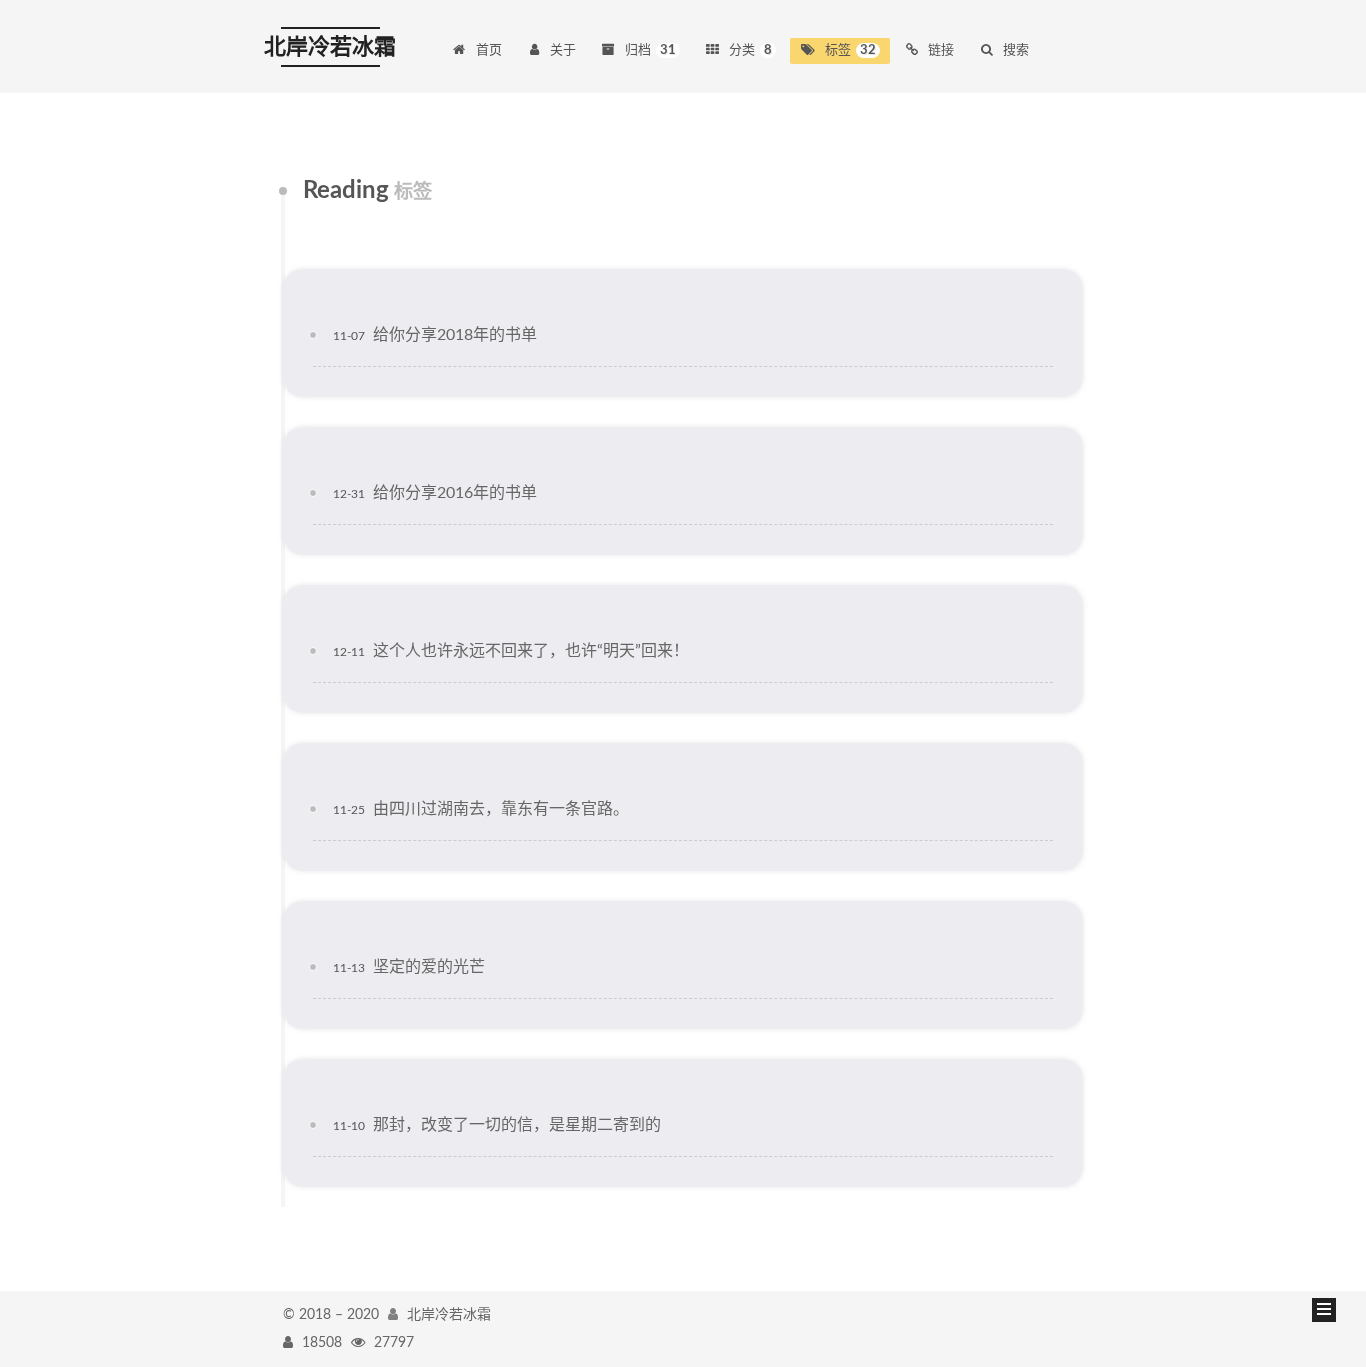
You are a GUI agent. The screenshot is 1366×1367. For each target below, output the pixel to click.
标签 (850, 50)
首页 (489, 50)
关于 (563, 50)
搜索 (1016, 50)
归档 (650, 50)
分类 (750, 50)
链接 (941, 50)
